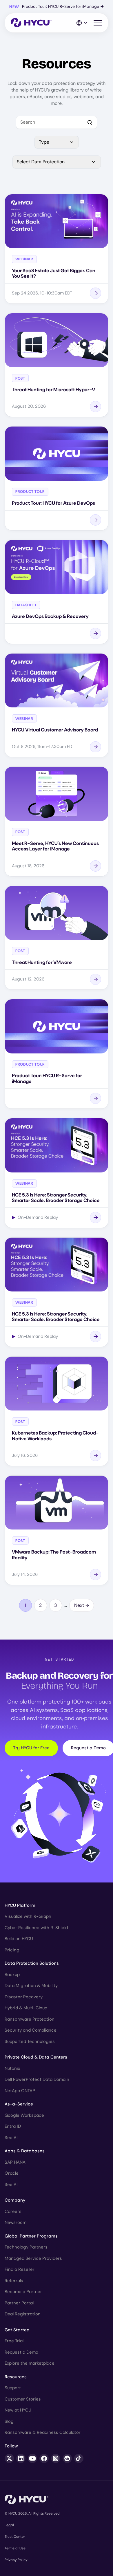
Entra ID (13, 2126)
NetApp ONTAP (20, 2091)
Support (13, 2388)
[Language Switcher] (82, 23)
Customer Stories (23, 2399)
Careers (13, 2211)
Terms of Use (15, 2548)
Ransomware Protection (30, 2019)
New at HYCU (18, 2410)
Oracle (12, 2173)
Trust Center (15, 2537)
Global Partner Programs (31, 2236)
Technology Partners (26, 2247)
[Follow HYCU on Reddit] (67, 2458)
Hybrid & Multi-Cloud (26, 2008)
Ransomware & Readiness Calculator (43, 2432)
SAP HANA (15, 2162)
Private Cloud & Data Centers (36, 2057)
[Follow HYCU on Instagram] (56, 2458)
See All (11, 2138)
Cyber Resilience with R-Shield (36, 1928)
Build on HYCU (19, 1939)
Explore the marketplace (30, 2363)
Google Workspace (24, 2115)
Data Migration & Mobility (31, 1986)
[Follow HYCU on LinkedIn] (21, 2458)
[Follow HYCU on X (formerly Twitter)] (9, 2458)
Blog (9, 2421)
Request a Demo (21, 2352)
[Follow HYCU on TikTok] (79, 2458)
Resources (16, 2377)
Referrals (14, 2281)
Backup (12, 1975)
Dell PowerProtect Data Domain (37, 2079)
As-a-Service (19, 2104)
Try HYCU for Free (31, 1748)
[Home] (31, 23)
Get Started (17, 2330)
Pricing (12, 1950)
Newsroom (16, 2222)
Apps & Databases (25, 2151)
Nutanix (12, 2068)
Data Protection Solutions (32, 1963)
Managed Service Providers (33, 2258)
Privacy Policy (16, 2560)
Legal (9, 2525)
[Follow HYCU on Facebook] (44, 2458)
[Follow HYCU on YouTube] (32, 2458)
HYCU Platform (20, 1905)
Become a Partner (23, 2292)
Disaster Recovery (24, 1997)
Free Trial (14, 2341)
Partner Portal (19, 2303)
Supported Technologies (30, 2041)
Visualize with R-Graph (28, 1916)
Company (15, 2200)
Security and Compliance (31, 2030)
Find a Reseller (20, 2269)
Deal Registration (23, 2314)
